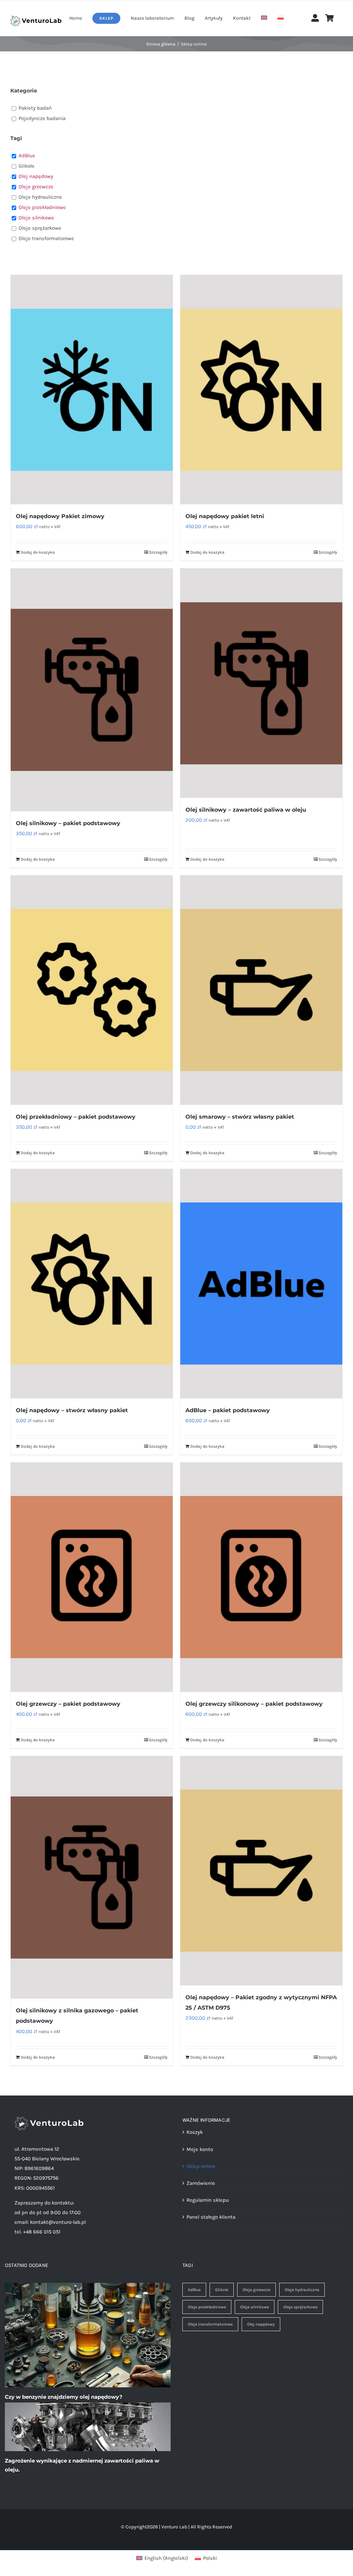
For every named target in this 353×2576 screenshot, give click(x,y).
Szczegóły (158, 552)
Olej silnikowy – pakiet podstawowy (68, 823)
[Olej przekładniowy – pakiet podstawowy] (92, 990)
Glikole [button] (27, 166)
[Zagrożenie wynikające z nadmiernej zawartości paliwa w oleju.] (88, 2427)
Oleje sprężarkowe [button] (40, 228)
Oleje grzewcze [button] (36, 187)
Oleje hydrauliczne (302, 2290)
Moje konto (200, 2149)
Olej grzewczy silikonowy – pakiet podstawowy (254, 1704)
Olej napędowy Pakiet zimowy (60, 516)
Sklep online (201, 2166)
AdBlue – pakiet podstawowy (228, 1410)
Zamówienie (201, 2183)
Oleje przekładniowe (207, 2307)
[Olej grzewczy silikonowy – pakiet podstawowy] (261, 1577)
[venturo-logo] (36, 18)
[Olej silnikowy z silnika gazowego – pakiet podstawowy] (92, 1877)
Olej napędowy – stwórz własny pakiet (72, 1410)
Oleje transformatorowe (210, 2324)
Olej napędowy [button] (36, 176)
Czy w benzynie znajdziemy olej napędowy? (64, 2397)
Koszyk (195, 2132)
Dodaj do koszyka (38, 552)
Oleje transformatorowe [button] (46, 238)
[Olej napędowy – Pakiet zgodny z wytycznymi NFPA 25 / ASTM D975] (261, 1871)
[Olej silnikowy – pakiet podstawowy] (92, 690)
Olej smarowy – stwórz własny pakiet (240, 1117)
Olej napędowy (261, 2324)
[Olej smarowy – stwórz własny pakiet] (261, 990)
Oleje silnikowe (255, 2307)
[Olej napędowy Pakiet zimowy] (92, 390)
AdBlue (194, 2290)
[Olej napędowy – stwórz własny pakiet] (92, 1284)
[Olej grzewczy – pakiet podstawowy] (92, 1577)
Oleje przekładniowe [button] (42, 207)
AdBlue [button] (27, 156)
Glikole (222, 2290)
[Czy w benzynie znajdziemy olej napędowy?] (88, 2335)
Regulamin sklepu (208, 2200)
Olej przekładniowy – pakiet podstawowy (76, 1117)
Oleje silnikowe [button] (36, 218)
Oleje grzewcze (256, 2290)
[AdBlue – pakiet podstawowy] (261, 1284)
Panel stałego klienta (211, 2217)
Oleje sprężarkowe (300, 2307)
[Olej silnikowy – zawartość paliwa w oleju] (261, 683)
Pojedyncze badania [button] (42, 118)
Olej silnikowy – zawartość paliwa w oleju (246, 810)
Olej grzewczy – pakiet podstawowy (68, 1704)
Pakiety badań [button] (35, 108)
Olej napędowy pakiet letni (225, 516)
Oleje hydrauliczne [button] (40, 197)
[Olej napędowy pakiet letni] (261, 390)
